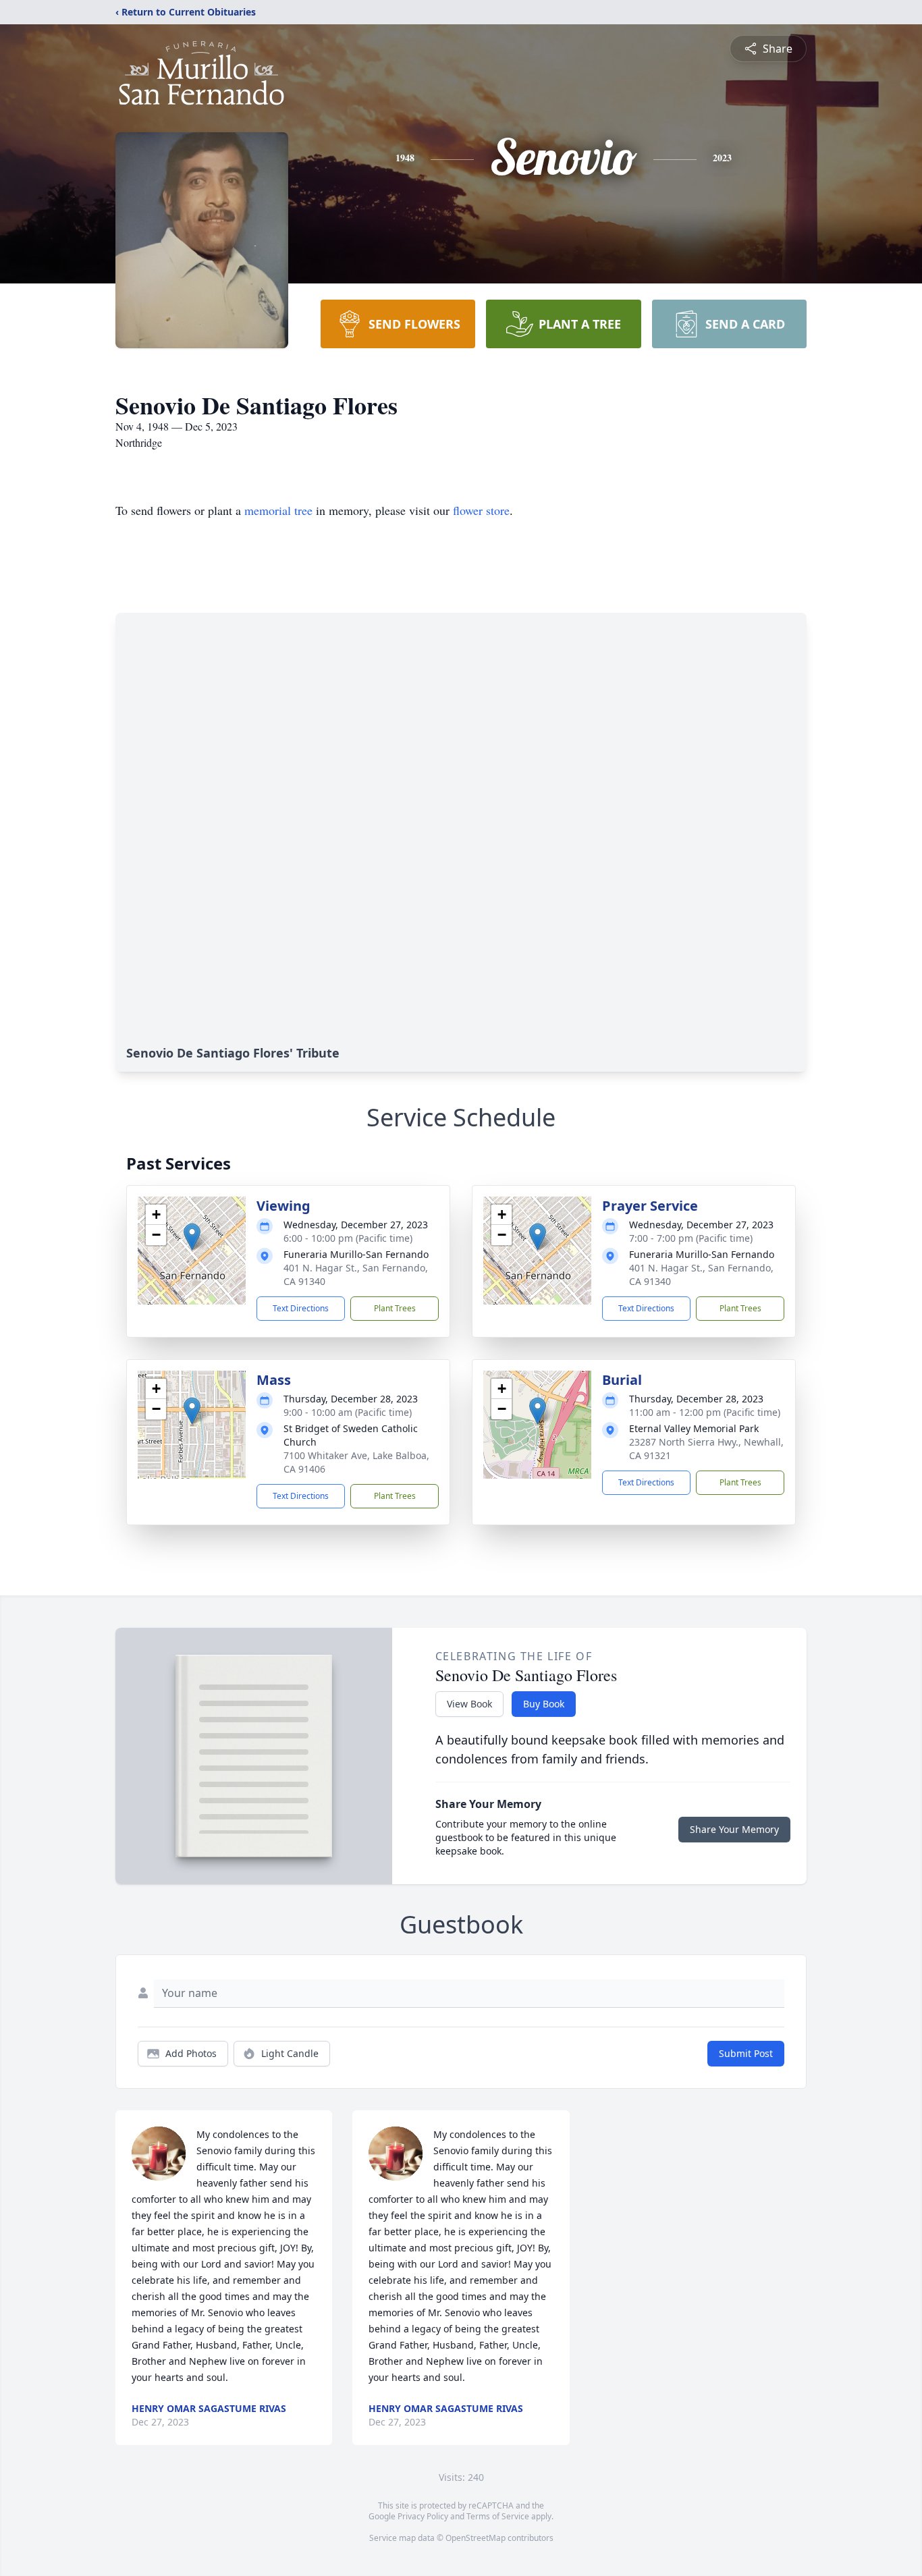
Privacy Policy (423, 2516)
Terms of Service (498, 2516)
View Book (469, 1704)
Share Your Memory (734, 1829)
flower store (481, 510)
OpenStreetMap (476, 2538)
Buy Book (544, 1704)
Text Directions (301, 1308)
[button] (192, 1237)
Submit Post (746, 2053)
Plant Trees (395, 1308)
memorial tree (278, 510)
